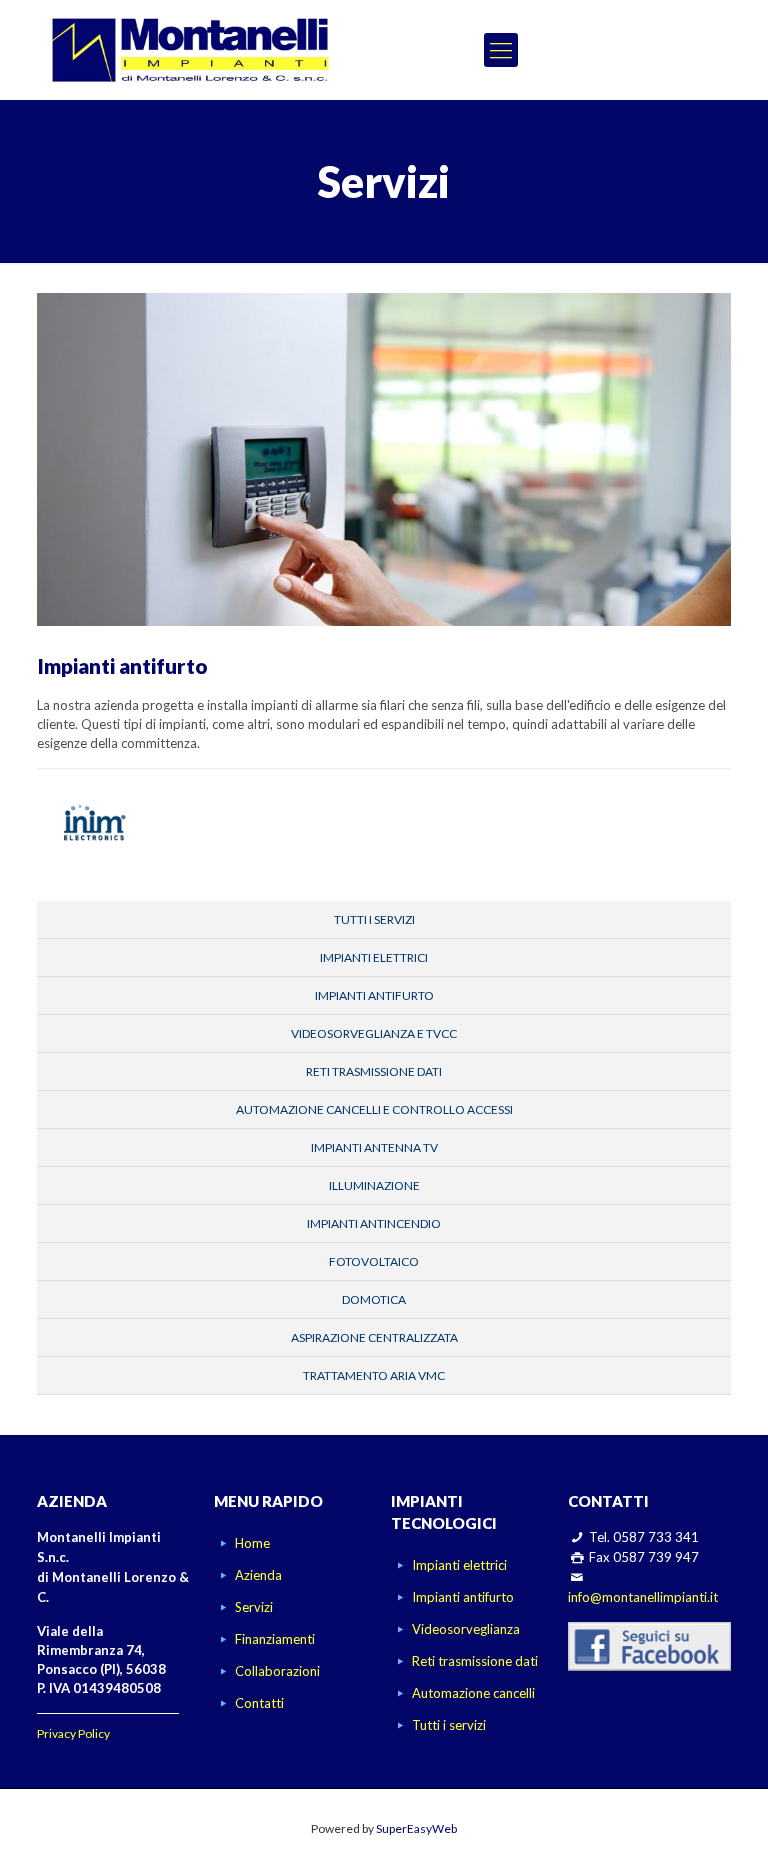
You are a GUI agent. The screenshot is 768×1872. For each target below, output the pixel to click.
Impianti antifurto (374, 995)
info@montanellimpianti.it (643, 1597)
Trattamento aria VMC (374, 1375)
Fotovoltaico (374, 1261)
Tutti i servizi (374, 919)
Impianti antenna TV (374, 1147)
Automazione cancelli (473, 1693)
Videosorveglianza (466, 1629)
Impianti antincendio (374, 1223)
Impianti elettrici (374, 957)
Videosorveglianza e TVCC (374, 1033)
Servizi (254, 1607)
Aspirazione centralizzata (374, 1337)
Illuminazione (374, 1185)
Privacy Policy (73, 1733)
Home (252, 1543)
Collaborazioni (277, 1671)
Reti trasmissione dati (374, 1071)
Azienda (258, 1575)
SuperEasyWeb (416, 1828)
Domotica (374, 1299)
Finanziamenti (275, 1639)
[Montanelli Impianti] (190, 50)
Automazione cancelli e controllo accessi (374, 1109)
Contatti (259, 1703)
